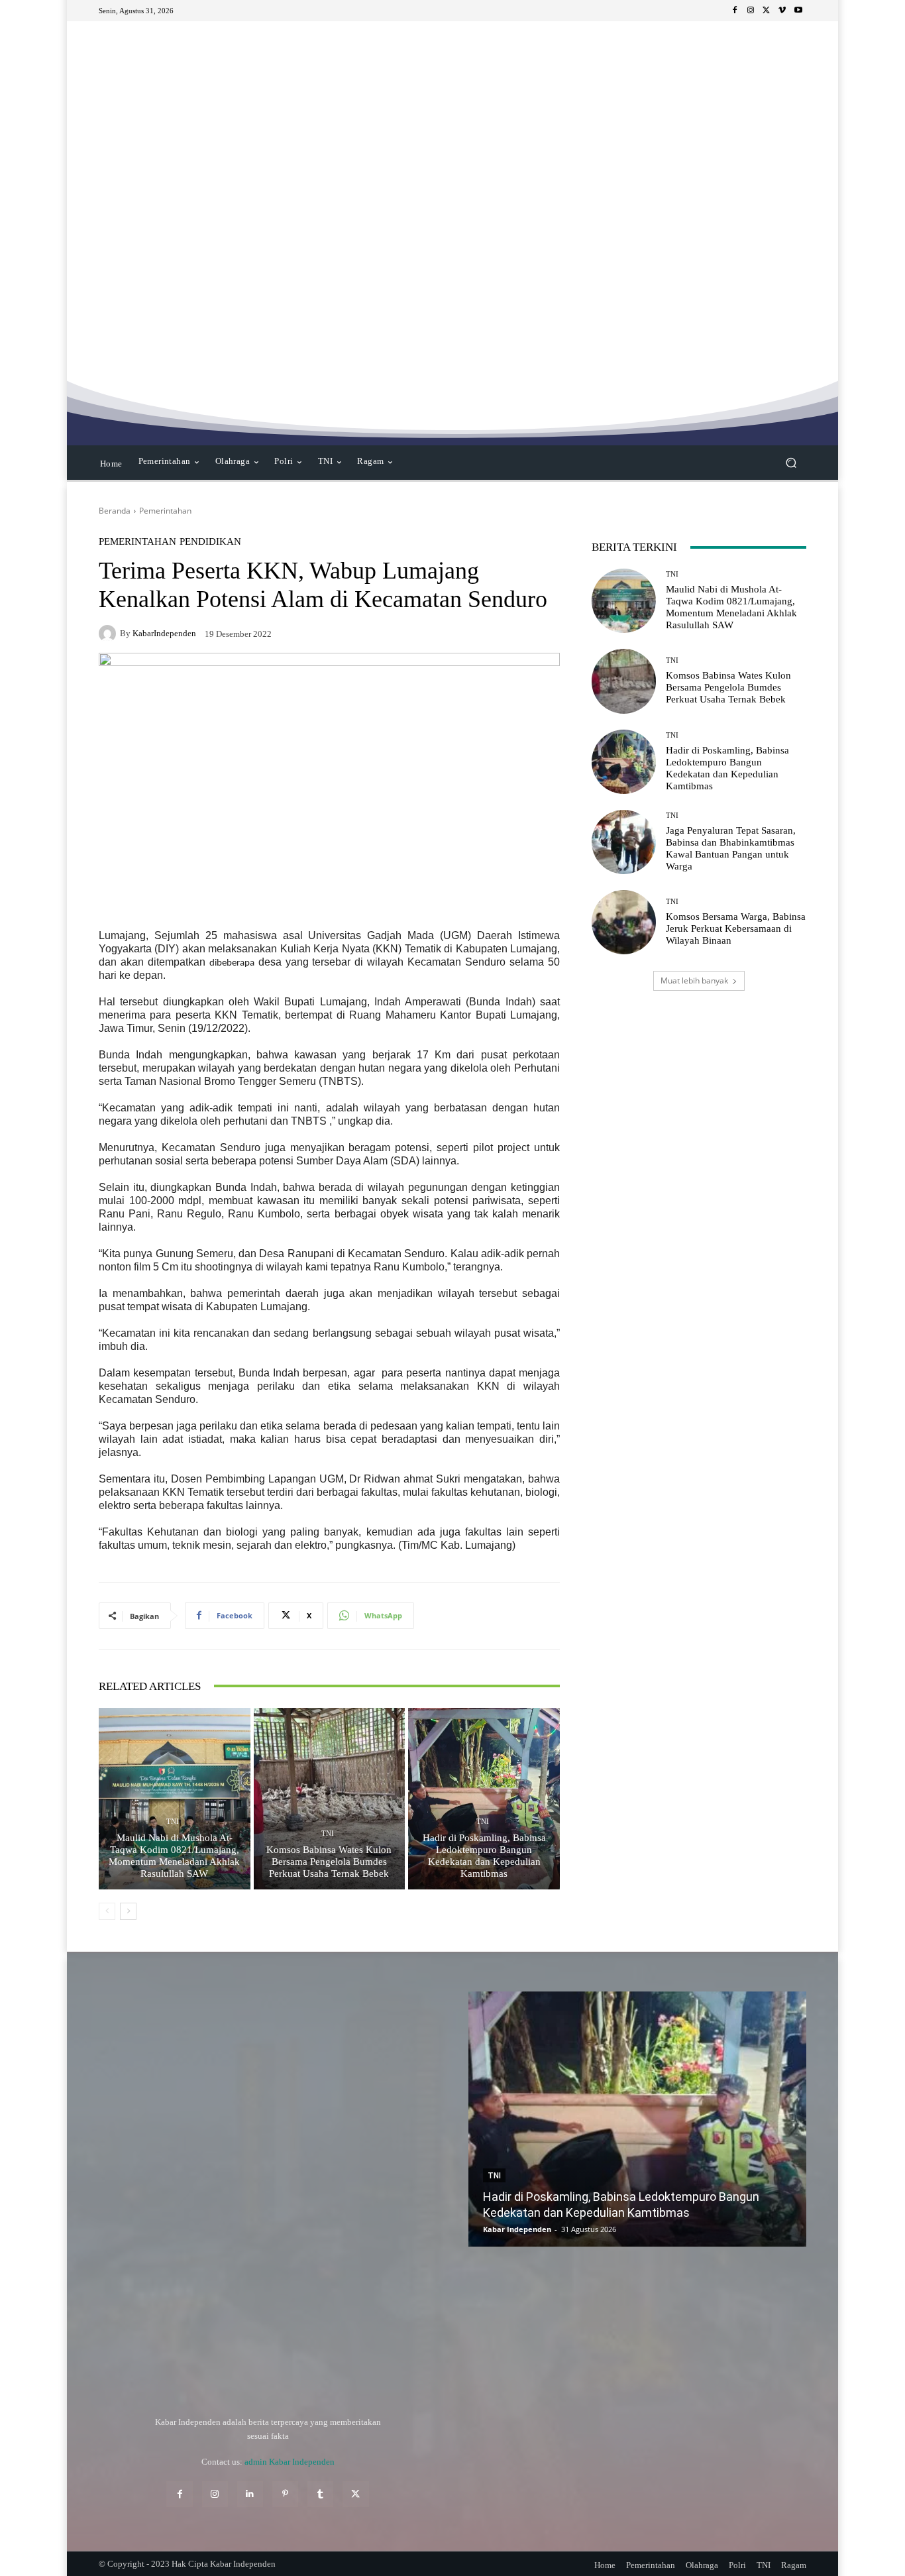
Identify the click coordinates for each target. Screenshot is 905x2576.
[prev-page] (107, 1911)
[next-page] (128, 1911)
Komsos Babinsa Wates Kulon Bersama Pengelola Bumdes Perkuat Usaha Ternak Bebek (329, 1862)
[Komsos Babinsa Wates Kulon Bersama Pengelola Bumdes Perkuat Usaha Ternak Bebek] (330, 1799)
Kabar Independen (517, 2229)
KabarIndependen (164, 633)
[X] (767, 11)
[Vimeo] (782, 11)
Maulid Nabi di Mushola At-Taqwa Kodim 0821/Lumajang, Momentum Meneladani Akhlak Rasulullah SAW (174, 1856)
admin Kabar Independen (290, 2462)
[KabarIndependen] (109, 634)
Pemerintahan (165, 511)
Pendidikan (210, 542)
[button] (791, 463)
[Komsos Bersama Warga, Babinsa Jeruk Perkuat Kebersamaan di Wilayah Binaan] (624, 922)
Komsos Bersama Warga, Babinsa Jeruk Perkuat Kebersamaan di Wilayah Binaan (736, 928)
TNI (173, 1821)
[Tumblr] (320, 2494)
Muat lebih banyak (694, 980)
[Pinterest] (285, 2494)
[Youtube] (798, 11)
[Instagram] (751, 11)
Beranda (115, 511)
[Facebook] (735, 11)
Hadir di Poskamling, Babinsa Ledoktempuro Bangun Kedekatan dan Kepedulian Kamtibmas (484, 1856)
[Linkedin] (250, 2494)
